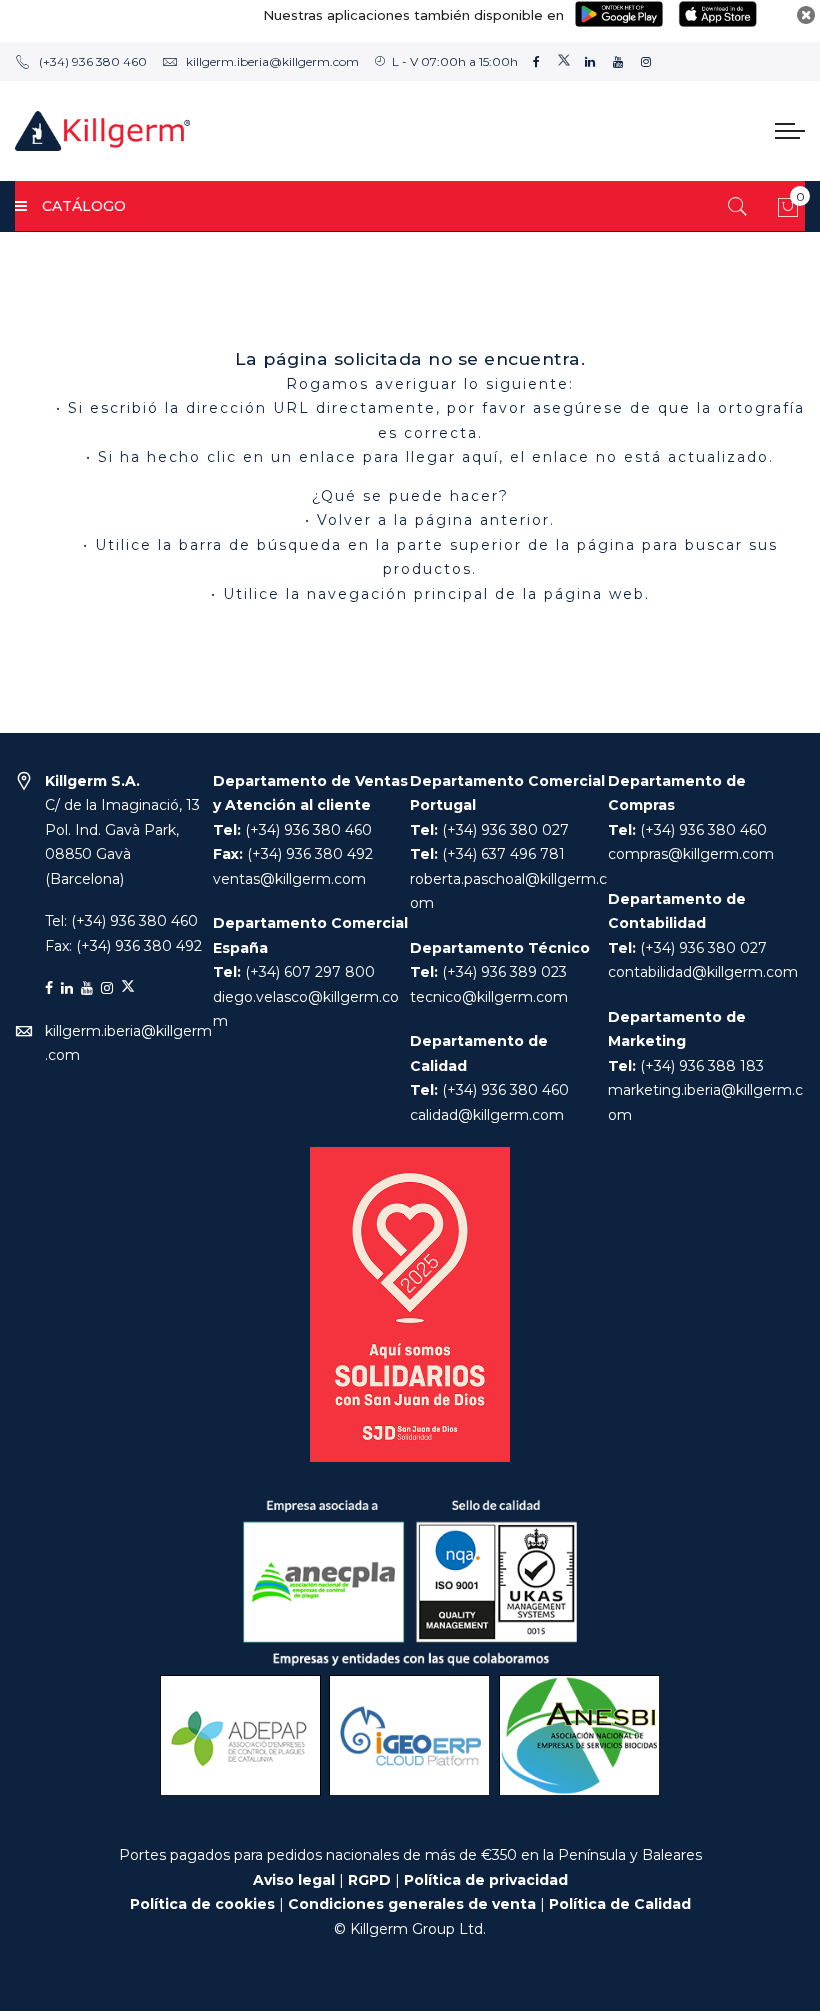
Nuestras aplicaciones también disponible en (413, 15)
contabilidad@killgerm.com (703, 972)
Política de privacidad (486, 1880)
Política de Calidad (620, 1904)
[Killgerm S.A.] (102, 131)
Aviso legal (294, 1880)
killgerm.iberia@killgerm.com (272, 61)
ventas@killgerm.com (289, 879)
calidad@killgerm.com (487, 1115)
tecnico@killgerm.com (489, 997)
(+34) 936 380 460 (93, 61)
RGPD (369, 1880)
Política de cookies (202, 1904)
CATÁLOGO (84, 206)
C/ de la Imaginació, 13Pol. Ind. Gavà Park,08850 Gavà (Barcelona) (122, 830)
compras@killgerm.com (691, 854)
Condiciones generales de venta (414, 1904)
